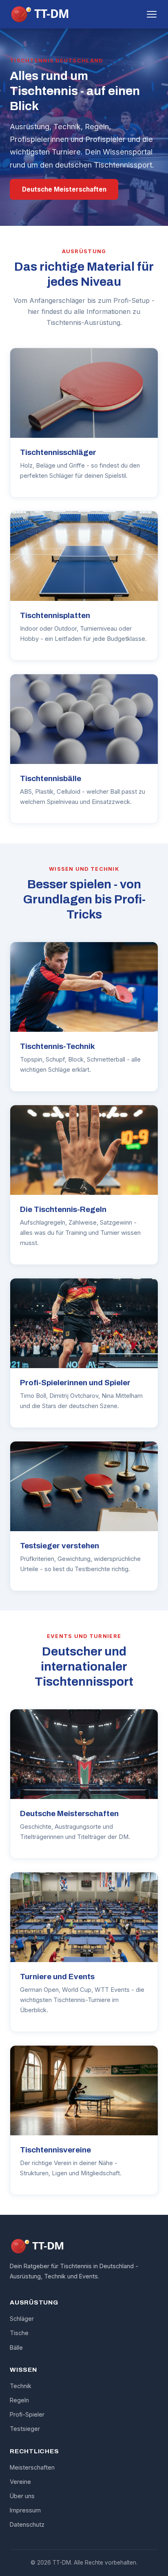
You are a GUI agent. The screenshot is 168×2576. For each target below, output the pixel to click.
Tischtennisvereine (55, 2150)
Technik (21, 2386)
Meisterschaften (32, 2467)
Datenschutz (27, 2524)
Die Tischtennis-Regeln (63, 1209)
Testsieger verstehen (60, 1546)
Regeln (19, 2400)
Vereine (20, 2482)
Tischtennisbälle (51, 778)
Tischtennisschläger (58, 452)
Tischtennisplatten (55, 615)
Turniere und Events (57, 1977)
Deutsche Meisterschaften (64, 189)
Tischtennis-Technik (57, 1046)
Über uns (22, 2496)
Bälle (16, 2348)
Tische (19, 2333)
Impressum (25, 2510)
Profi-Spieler (27, 2414)
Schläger (22, 2319)
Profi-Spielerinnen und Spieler (75, 1383)
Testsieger (25, 2429)
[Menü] (152, 14)
